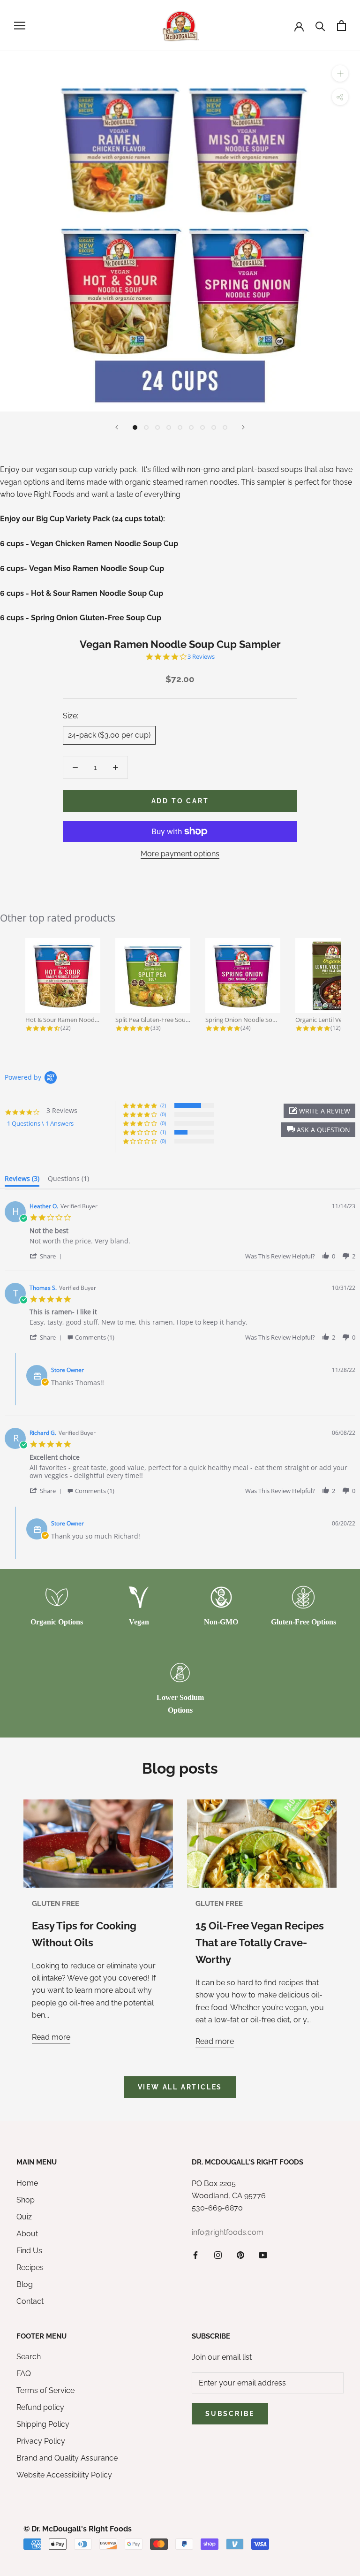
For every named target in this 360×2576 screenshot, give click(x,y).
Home (27, 2183)
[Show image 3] (157, 427)
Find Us (29, 2251)
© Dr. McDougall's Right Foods (78, 2529)
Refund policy (40, 2407)
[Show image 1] (135, 427)
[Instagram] (218, 2255)
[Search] (320, 26)
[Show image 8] (214, 427)
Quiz (24, 2217)
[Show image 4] (169, 427)
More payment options (180, 854)
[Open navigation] (20, 26)
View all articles (180, 2087)
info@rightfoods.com (228, 2232)
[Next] (243, 427)
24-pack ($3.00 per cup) (109, 735)
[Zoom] (340, 73)
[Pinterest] (240, 2255)
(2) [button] (163, 1105)
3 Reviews (201, 657)
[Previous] (117, 427)
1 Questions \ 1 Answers (40, 1123)
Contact (30, 2301)
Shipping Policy (43, 2424)
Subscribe (230, 2414)
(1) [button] (163, 1132)
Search (29, 2357)
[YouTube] (263, 2255)
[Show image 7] (202, 427)
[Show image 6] (191, 427)
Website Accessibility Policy (64, 2475)
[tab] (22, 1181)
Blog (25, 2284)
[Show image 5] (180, 427)
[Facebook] (195, 2255)
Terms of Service (45, 2390)
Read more (51, 2037)
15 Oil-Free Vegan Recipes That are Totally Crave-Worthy (260, 1943)
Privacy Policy (41, 2441)
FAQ (24, 2374)
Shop (26, 2200)
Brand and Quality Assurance (67, 2458)
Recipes (30, 2267)
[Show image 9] (225, 427)
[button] (318, 1130)
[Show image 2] (146, 427)
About (27, 2234)
